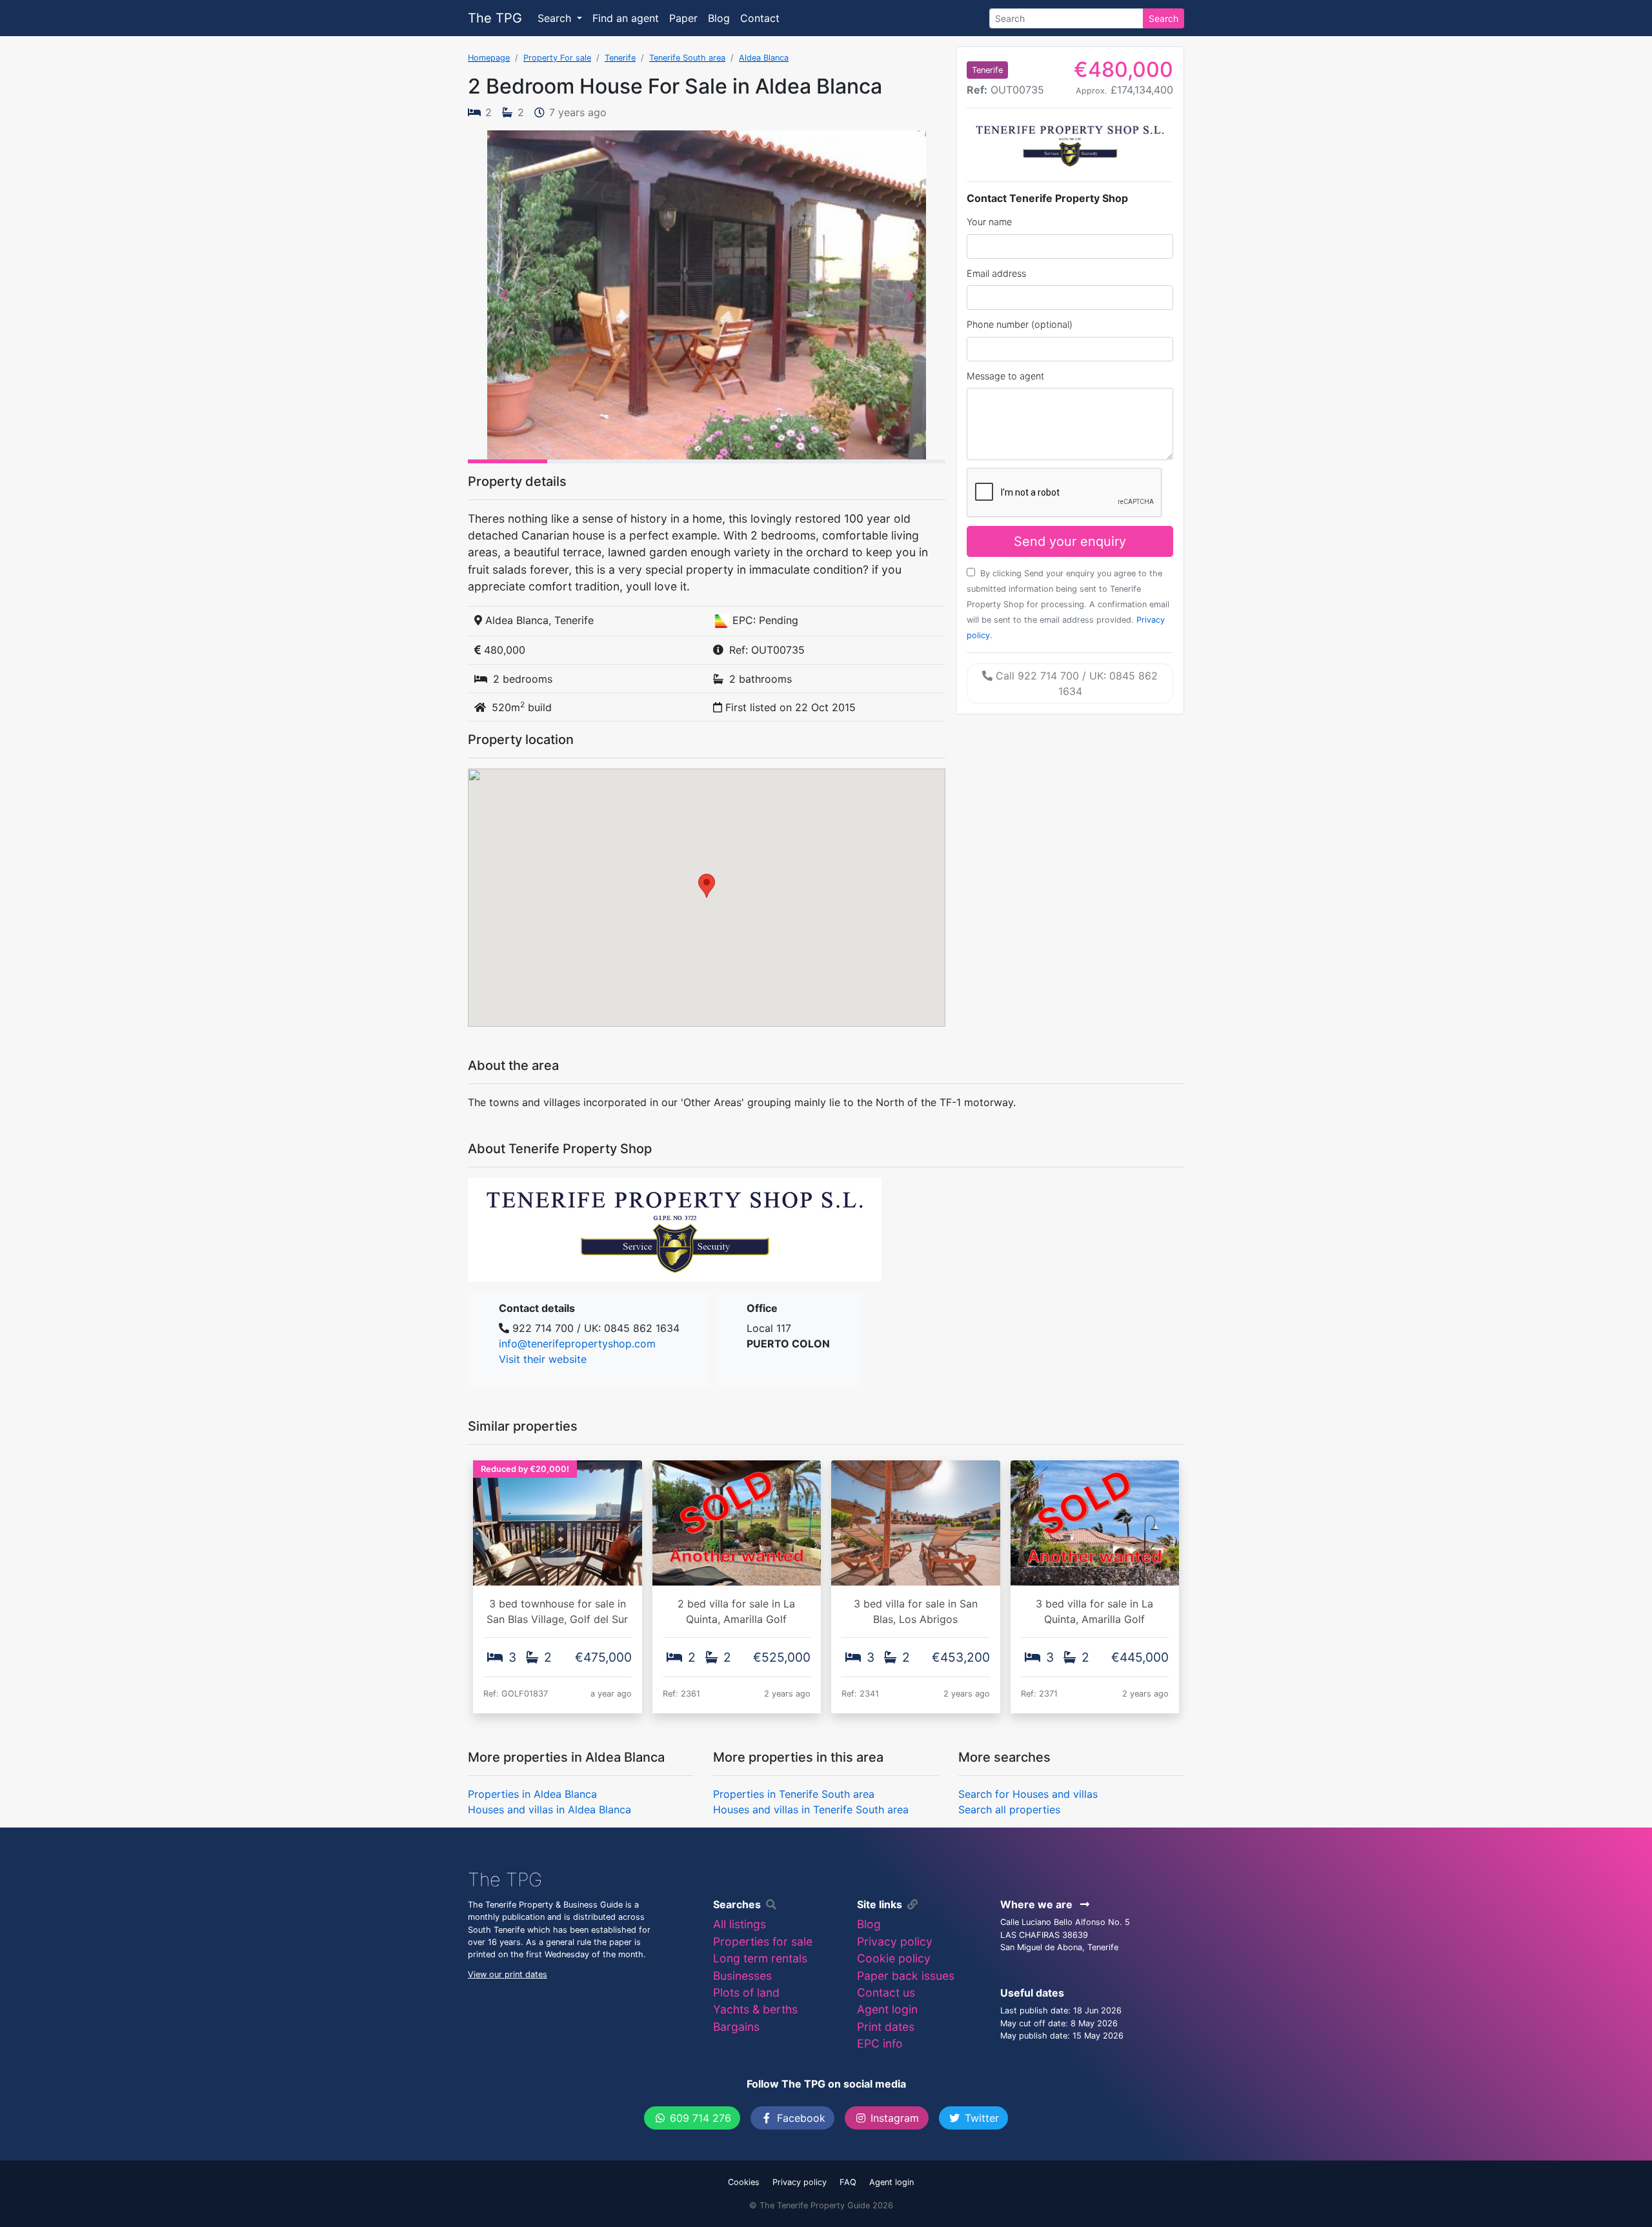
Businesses (742, 1976)
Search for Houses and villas (1028, 1794)
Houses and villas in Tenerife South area (811, 1809)
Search (1163, 18)
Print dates (886, 2027)
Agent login (887, 2009)
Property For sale (557, 58)
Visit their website (543, 1359)
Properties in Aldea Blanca (532, 1794)
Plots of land (746, 1992)
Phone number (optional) (1020, 324)
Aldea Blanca (764, 58)
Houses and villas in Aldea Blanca (549, 1809)
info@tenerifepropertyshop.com (577, 1344)
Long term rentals (760, 1958)
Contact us (886, 1992)
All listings (740, 1924)
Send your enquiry (1070, 541)
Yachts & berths (755, 2009)
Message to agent (1005, 376)
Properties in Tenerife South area (794, 1794)
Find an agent (626, 18)
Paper (683, 18)
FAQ (848, 2182)
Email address (996, 273)
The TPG (495, 18)
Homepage (489, 58)
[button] (504, 295)
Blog (719, 18)
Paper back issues (906, 1976)
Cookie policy (894, 1958)
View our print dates (508, 1974)
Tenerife (620, 58)
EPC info (880, 2043)
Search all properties (1009, 1809)
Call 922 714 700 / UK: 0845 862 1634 (1075, 683)
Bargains (736, 2027)
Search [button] (556, 18)
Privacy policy (895, 1941)
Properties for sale (763, 1941)
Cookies (744, 2182)
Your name (989, 222)
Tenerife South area (687, 58)
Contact (760, 18)
